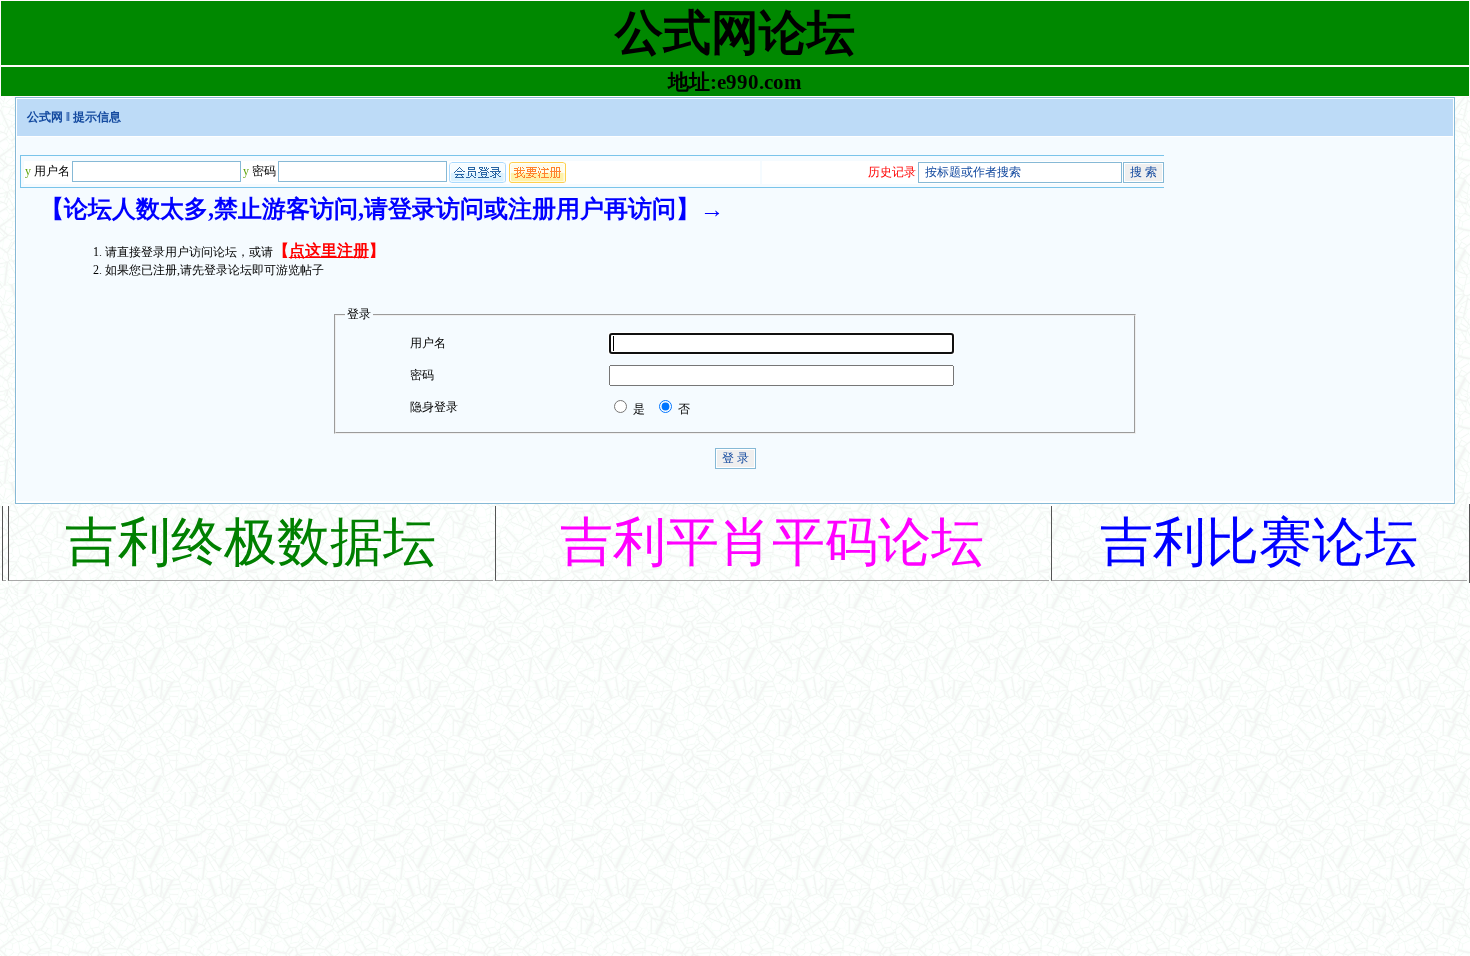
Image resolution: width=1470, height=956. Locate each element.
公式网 (45, 117)
